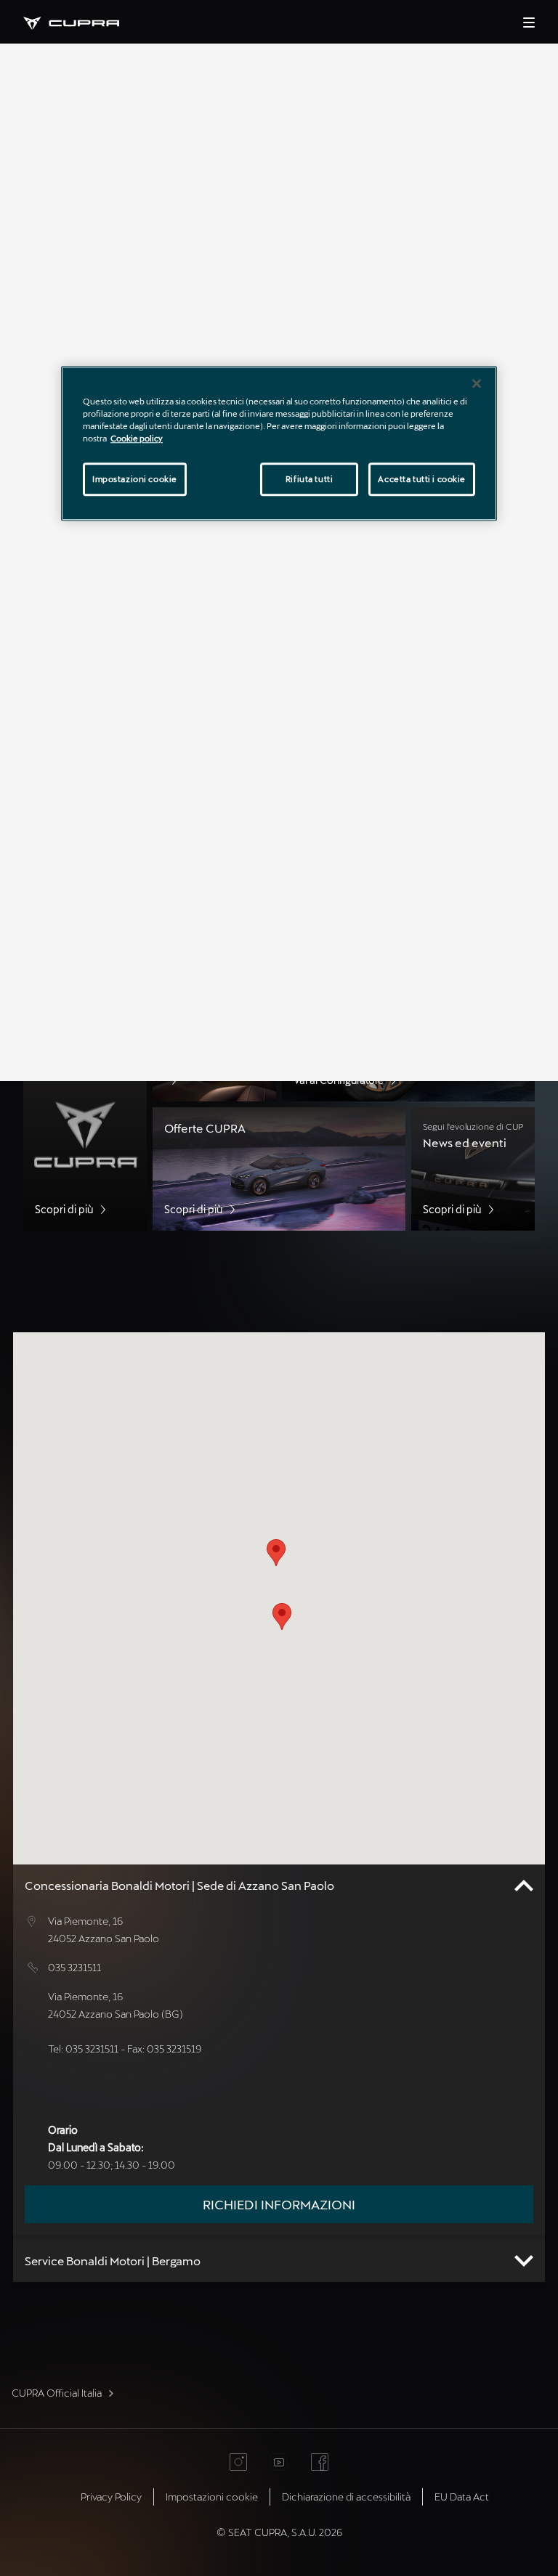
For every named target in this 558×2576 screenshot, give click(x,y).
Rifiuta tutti (309, 480)
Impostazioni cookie (135, 480)
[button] (282, 1617)
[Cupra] (83, 21)
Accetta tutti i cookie (422, 480)
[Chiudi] (477, 383)
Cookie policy (137, 439)
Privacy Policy (111, 2496)
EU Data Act (462, 2496)
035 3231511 (74, 1967)
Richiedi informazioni (279, 2204)
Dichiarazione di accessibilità (346, 2496)
